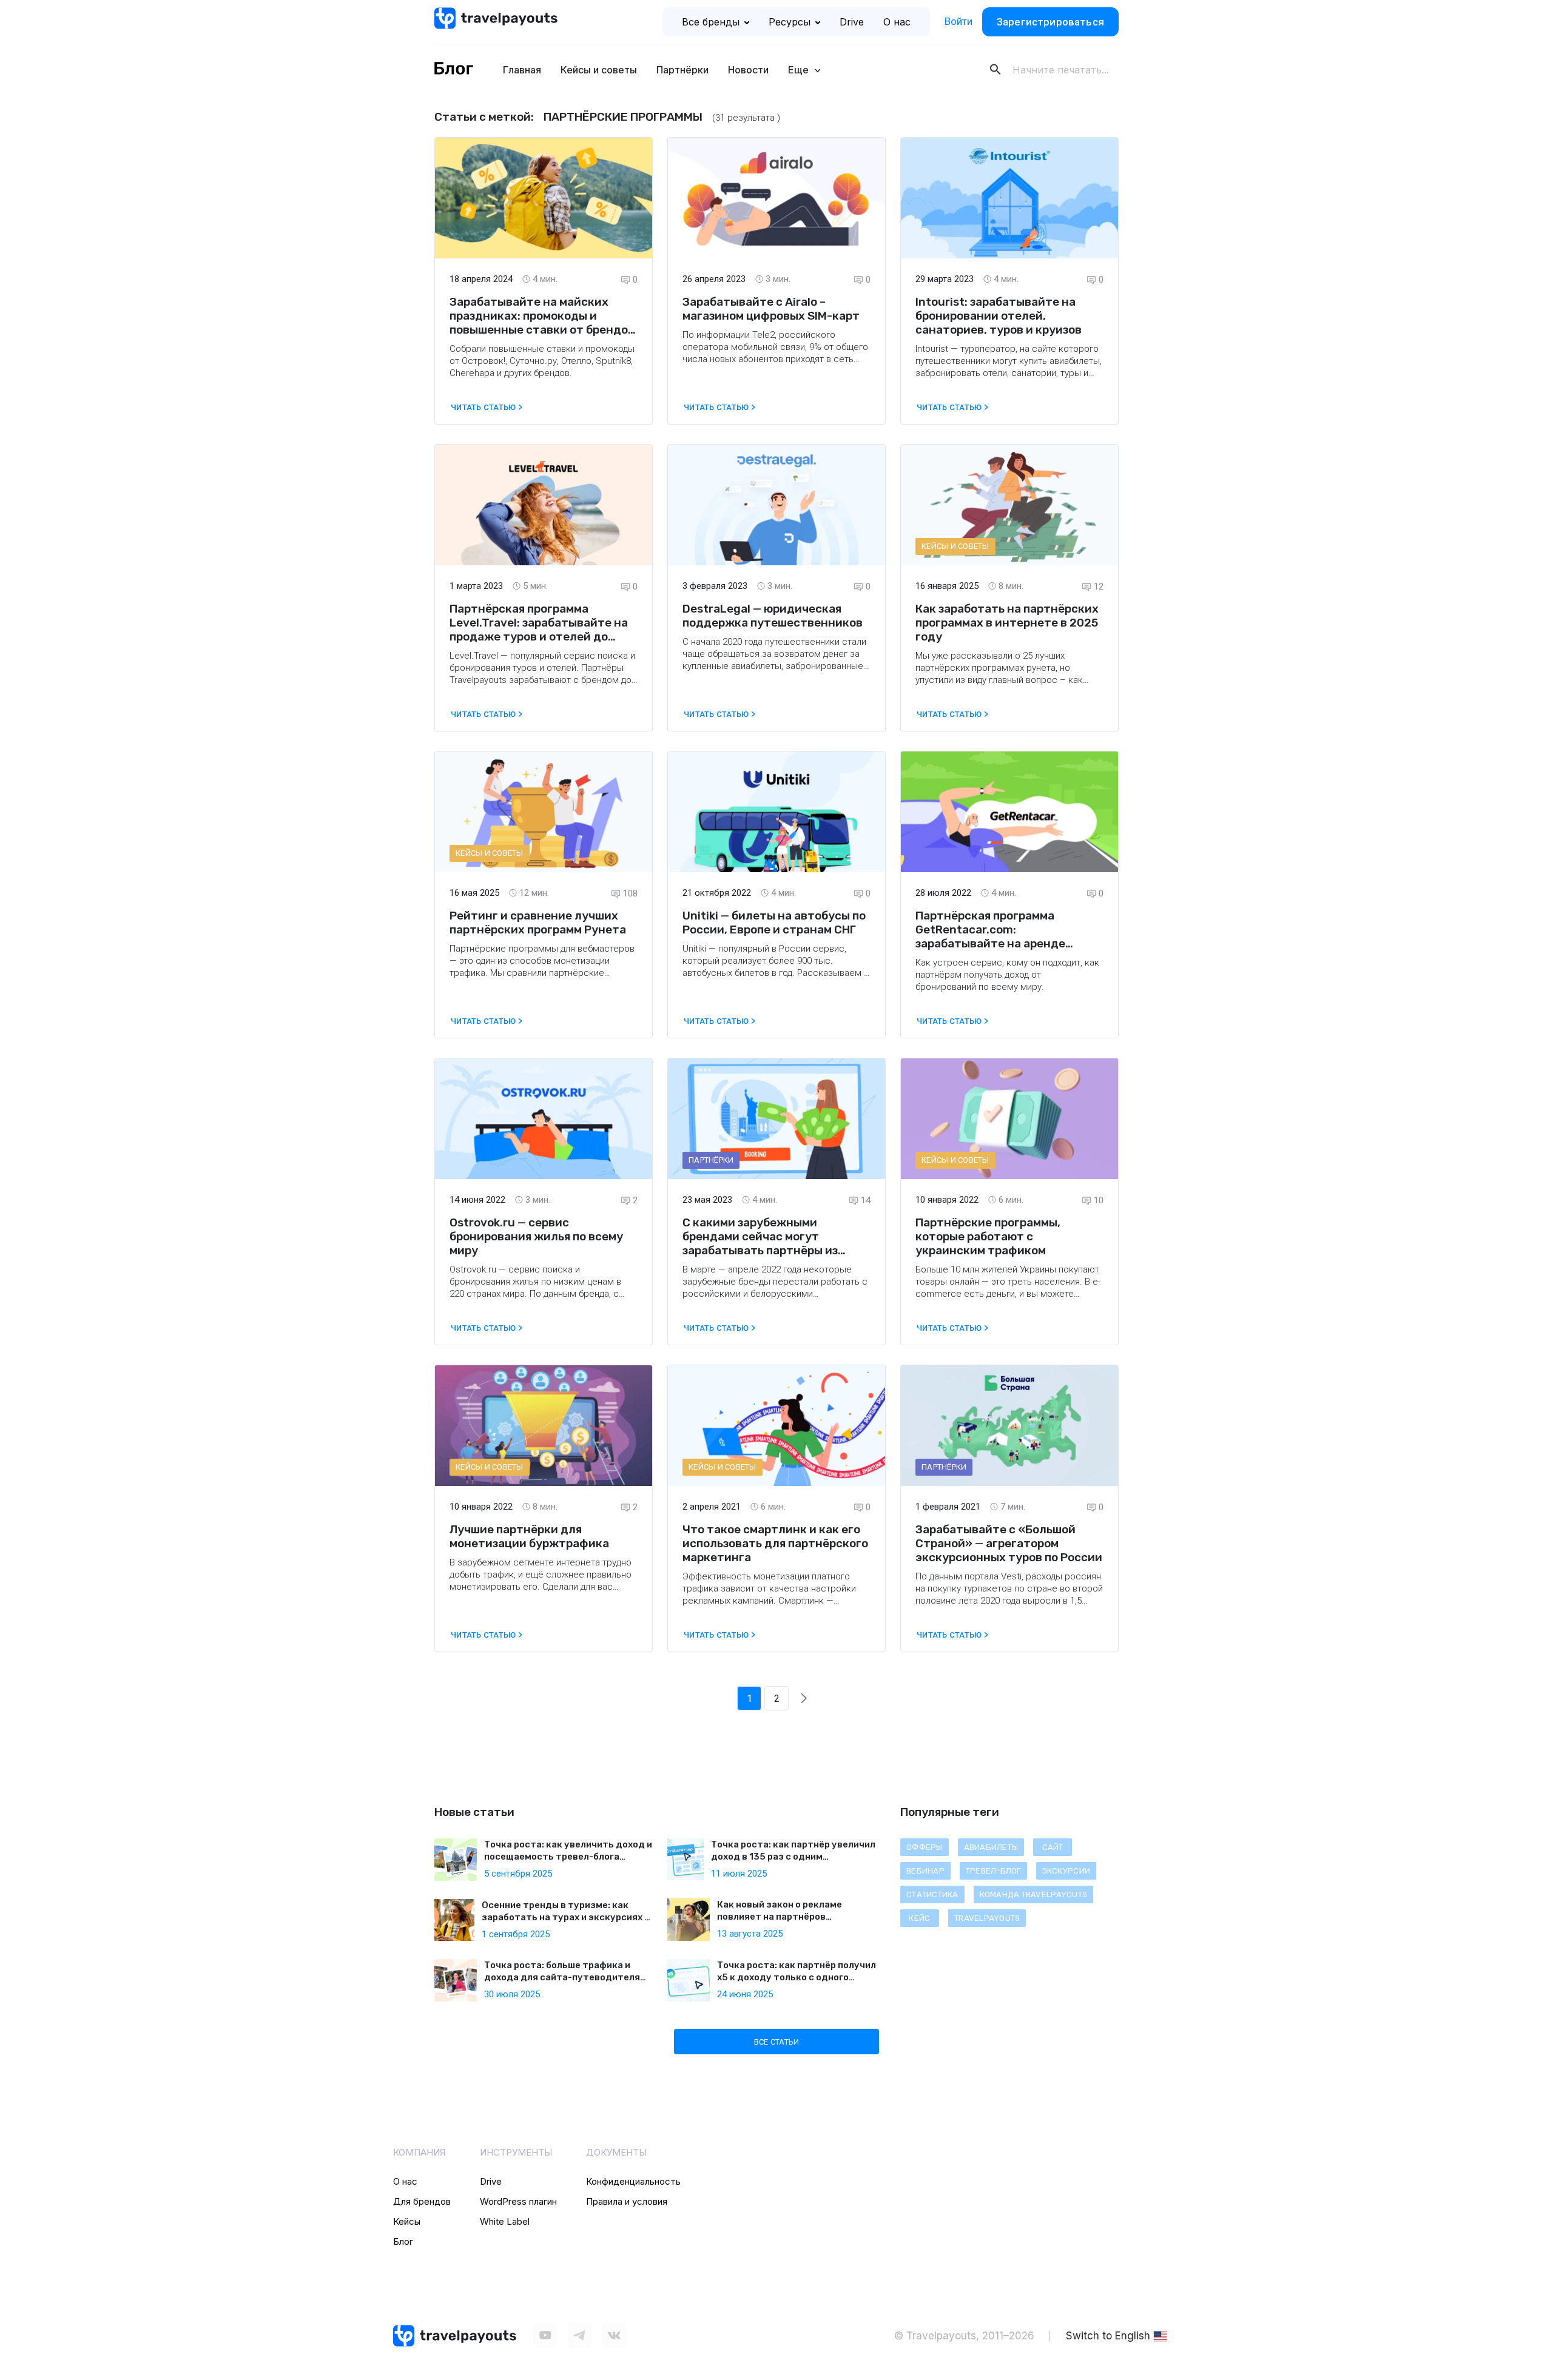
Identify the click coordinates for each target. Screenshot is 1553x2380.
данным (946, 1576)
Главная (522, 70)
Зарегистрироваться (1050, 22)
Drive (852, 22)
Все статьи (777, 2042)
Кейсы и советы (599, 70)
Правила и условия (627, 2201)
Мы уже (933, 656)
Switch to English (1108, 2336)
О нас (897, 22)
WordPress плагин (518, 2201)
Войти (958, 21)
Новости (748, 70)
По (922, 1576)
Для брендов (422, 2201)
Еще (800, 70)
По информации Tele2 (729, 335)
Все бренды (711, 22)
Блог (403, 2241)
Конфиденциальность (633, 2181)
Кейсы (407, 2221)
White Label (505, 2221)
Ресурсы (790, 22)
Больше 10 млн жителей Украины (987, 1269)
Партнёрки (682, 70)
